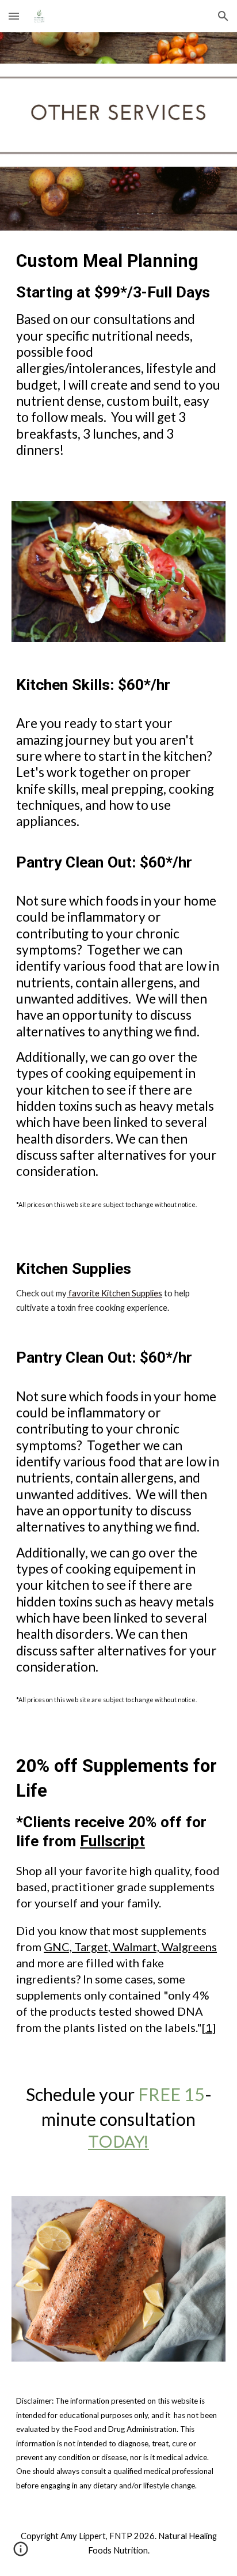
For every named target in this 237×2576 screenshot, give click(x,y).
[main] (118, 359)
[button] (14, 16)
